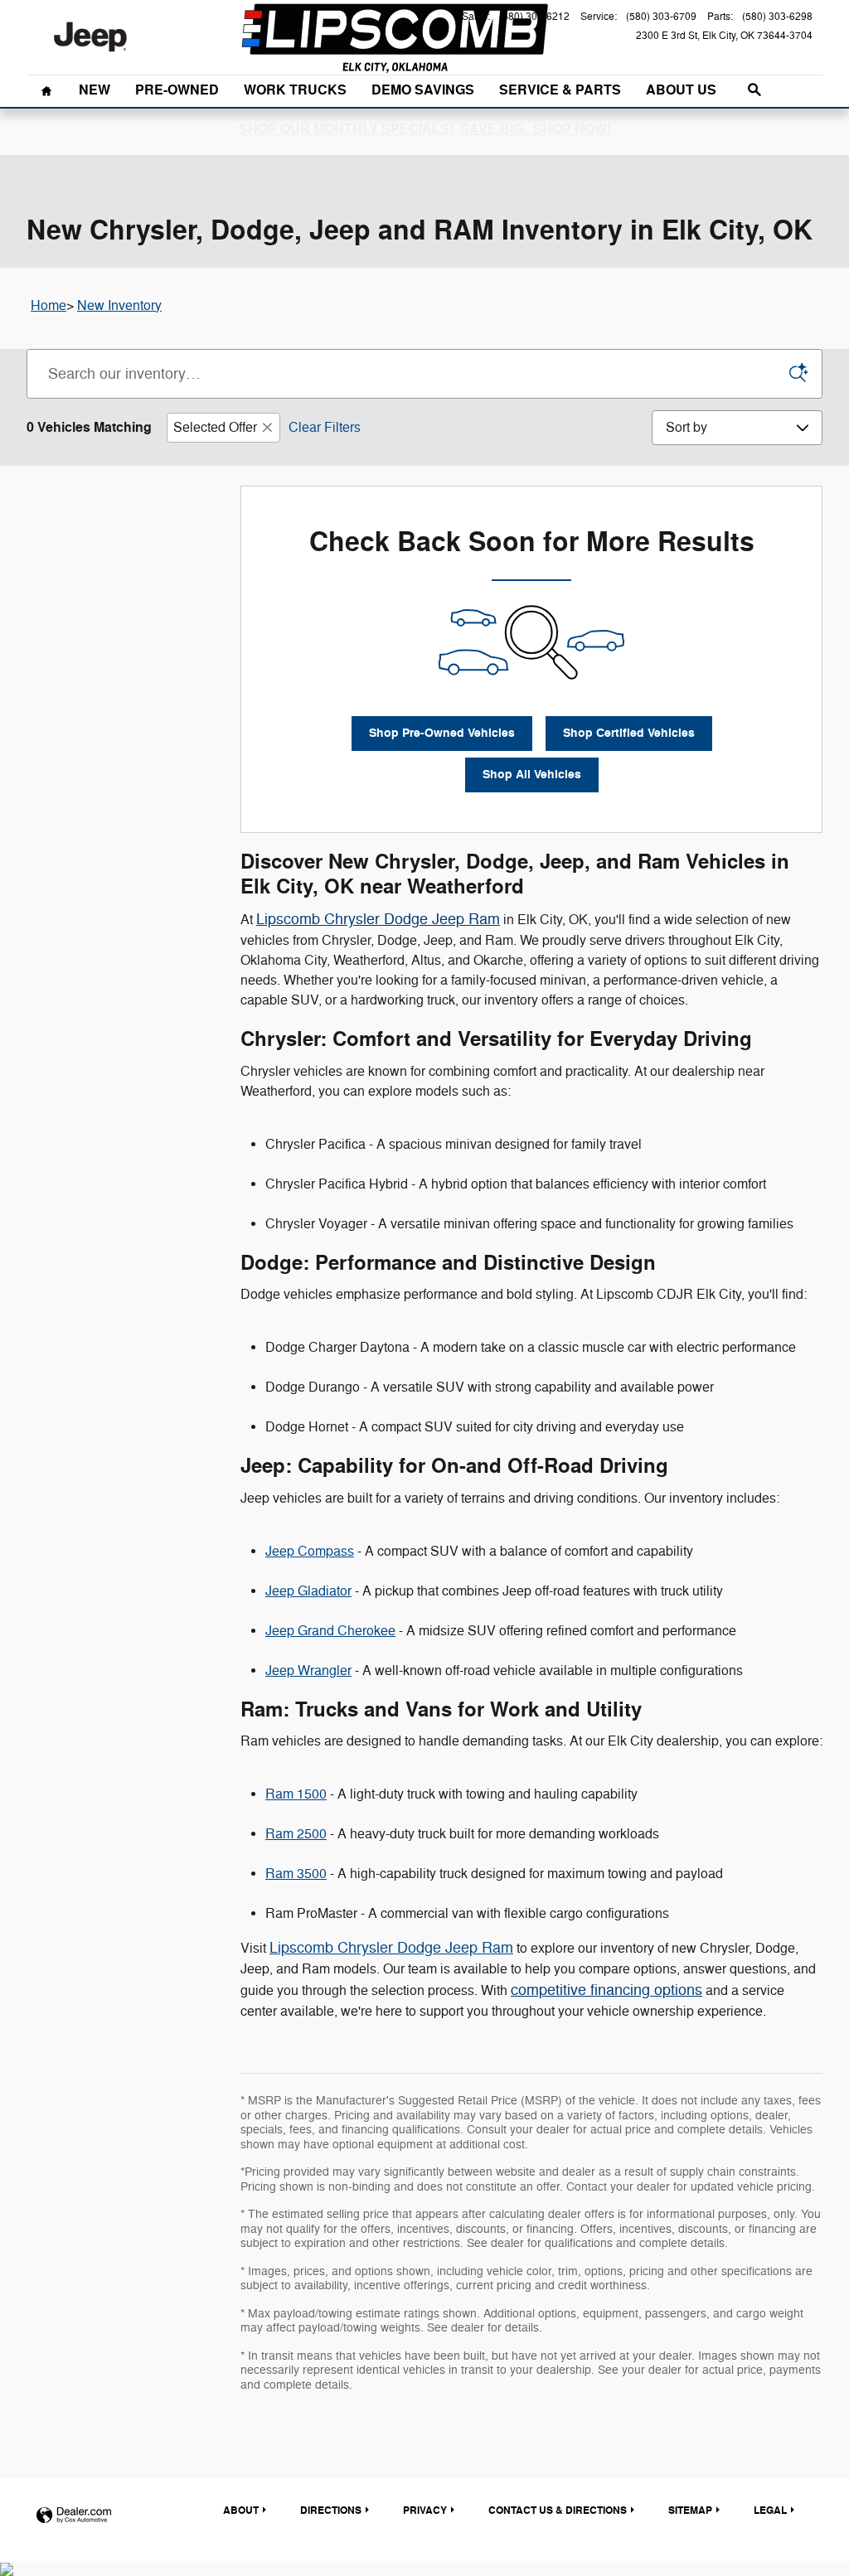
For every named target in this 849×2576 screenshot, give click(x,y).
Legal (770, 2511)
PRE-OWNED (177, 90)
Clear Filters (325, 428)
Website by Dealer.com (74, 2516)
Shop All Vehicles (532, 775)
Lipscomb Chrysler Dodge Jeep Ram (378, 919)
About (241, 2511)
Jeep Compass (310, 1552)
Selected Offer (215, 428)
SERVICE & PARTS (560, 90)
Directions (331, 2511)
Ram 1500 (296, 1794)
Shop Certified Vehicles (629, 733)
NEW (95, 90)
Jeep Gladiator (308, 1591)
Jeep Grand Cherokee (330, 1631)
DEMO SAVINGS (423, 90)
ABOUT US (681, 90)
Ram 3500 (296, 1874)
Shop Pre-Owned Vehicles (442, 733)
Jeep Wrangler (308, 1671)
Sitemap (690, 2511)
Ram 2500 (296, 1834)
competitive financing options (606, 1990)
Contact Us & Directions (558, 2511)
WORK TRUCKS (295, 90)
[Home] (90, 37)
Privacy (425, 2511)
